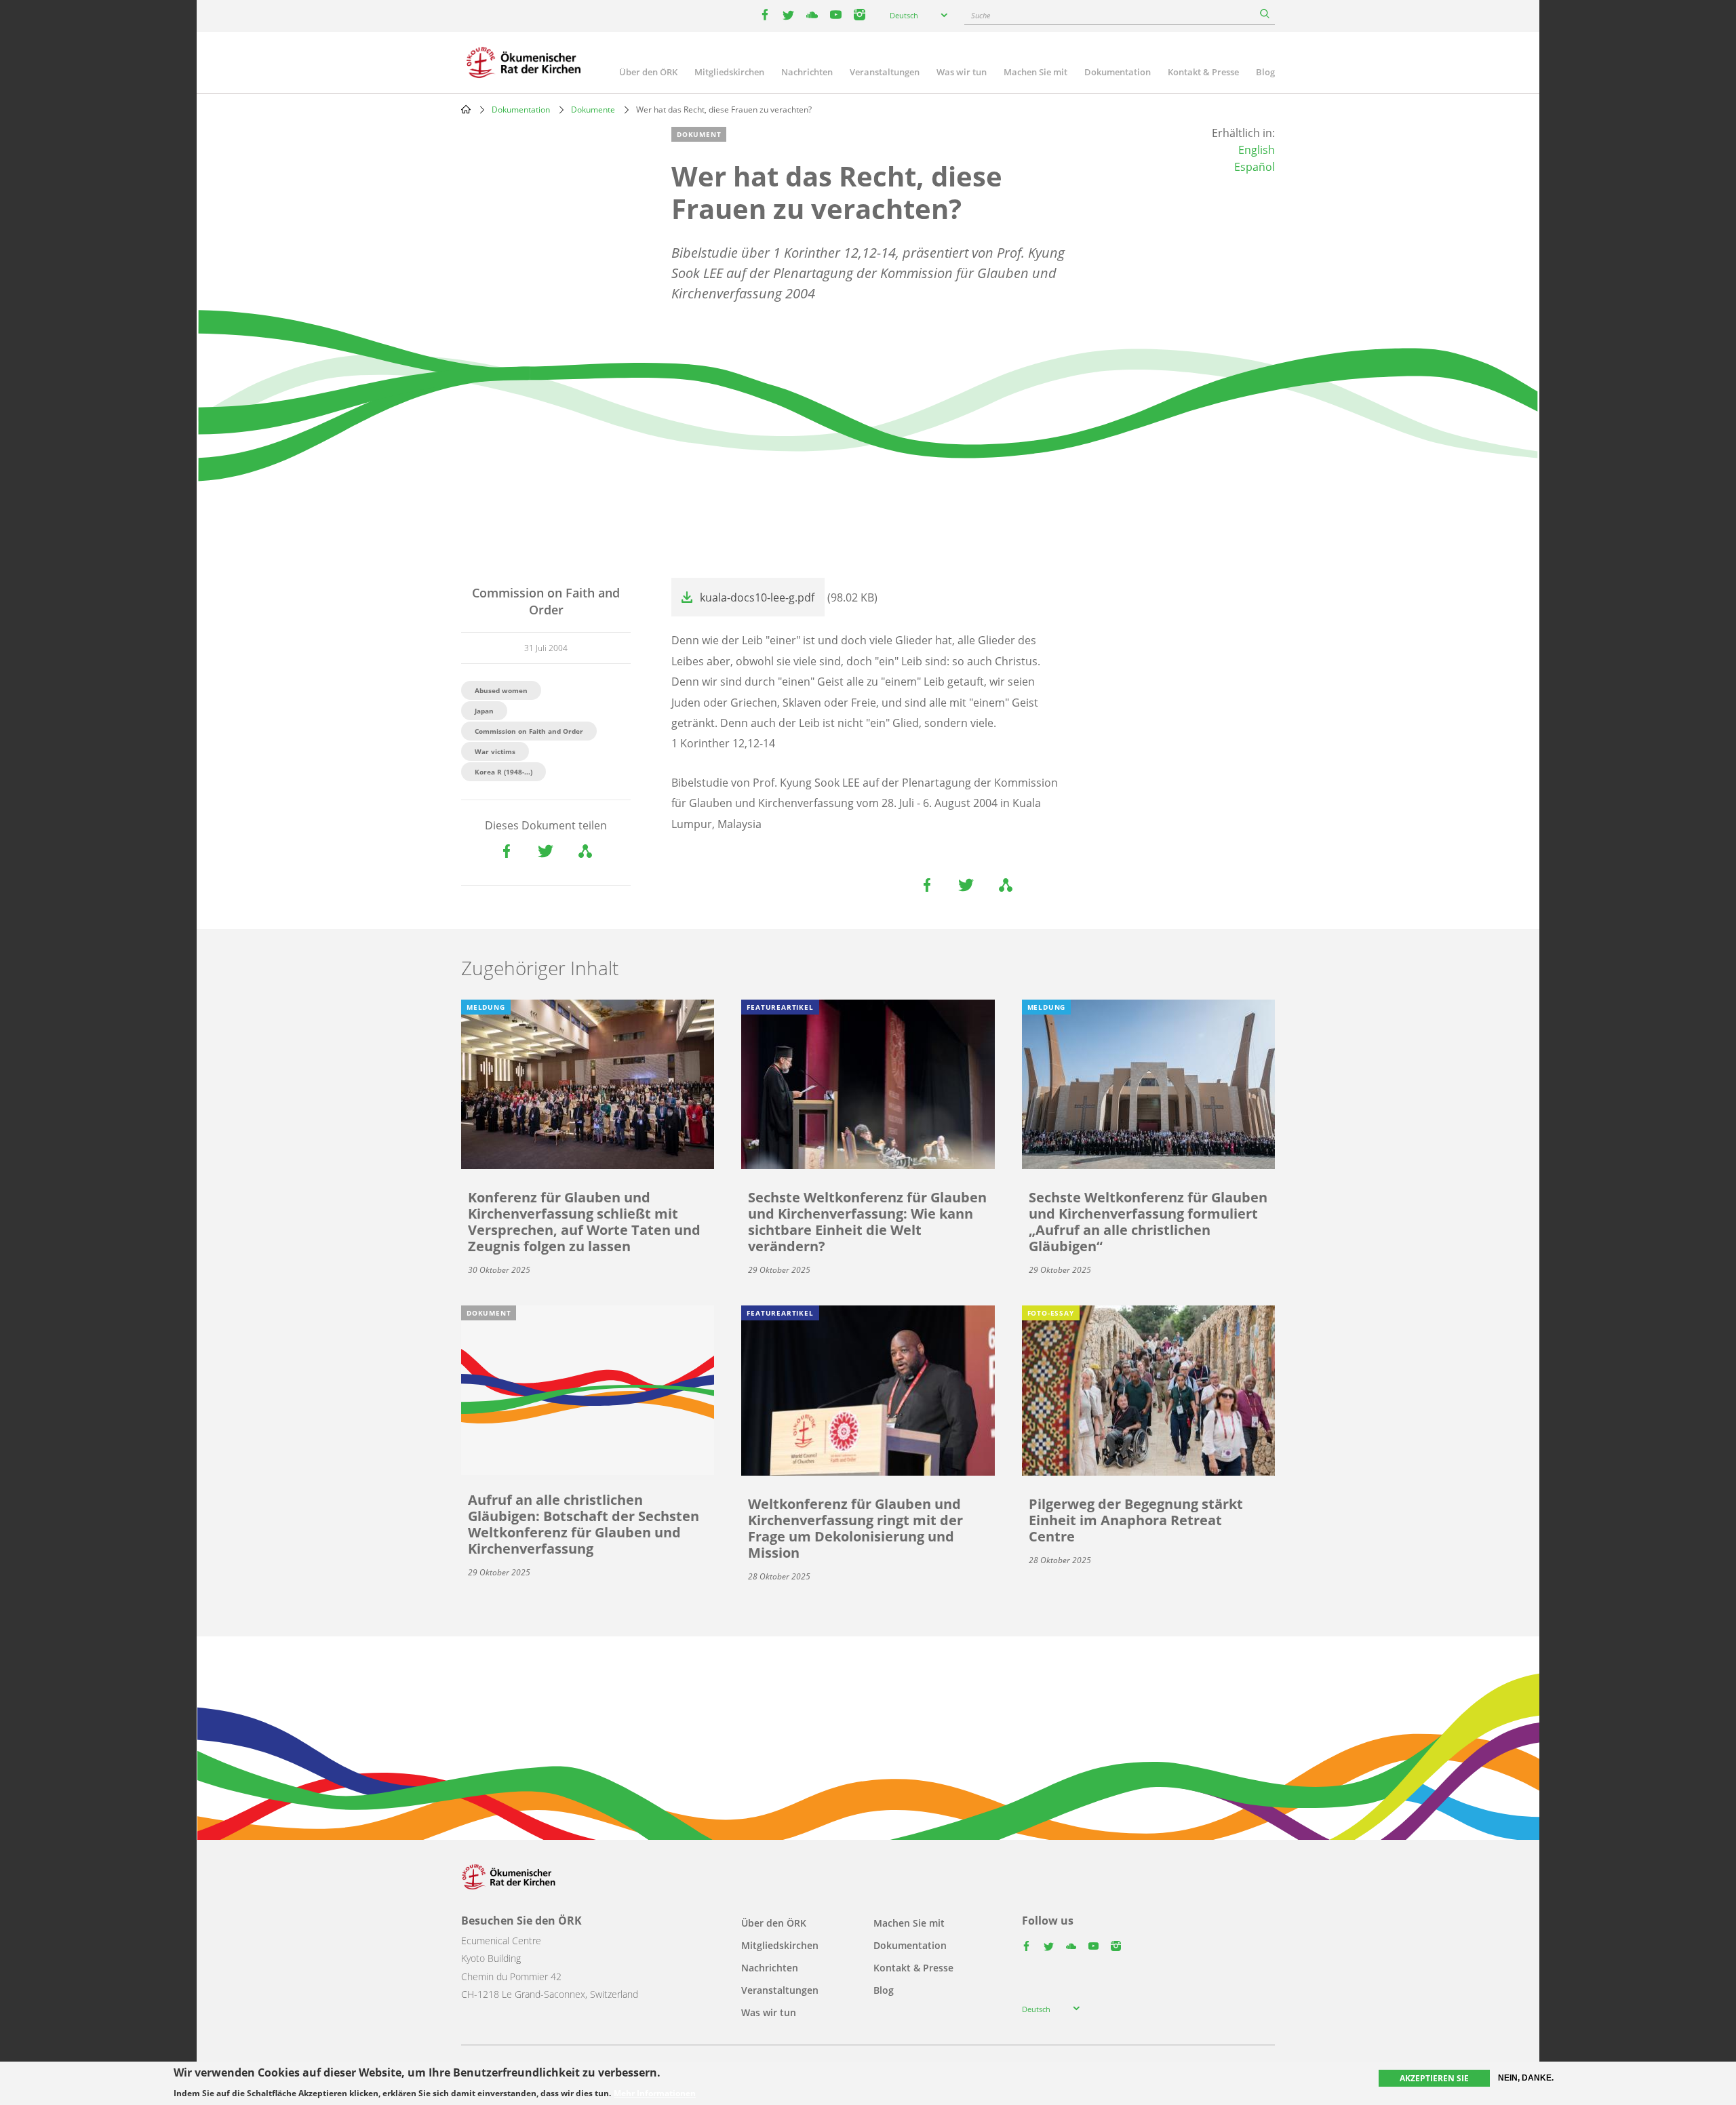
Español (1255, 167)
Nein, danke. (1526, 2078)
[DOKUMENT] (588, 1390)
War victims (495, 751)
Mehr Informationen (655, 2093)
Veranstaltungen (885, 72)
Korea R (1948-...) (504, 772)
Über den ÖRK (648, 72)
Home (466, 109)
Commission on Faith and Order (529, 731)
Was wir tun (962, 72)
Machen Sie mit (1035, 72)
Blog (1265, 72)
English (1257, 150)
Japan (484, 711)
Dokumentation (1118, 72)
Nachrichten (807, 72)
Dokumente (593, 110)
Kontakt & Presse (1203, 72)
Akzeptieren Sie (1434, 2078)
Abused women (501, 690)
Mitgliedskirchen (729, 72)
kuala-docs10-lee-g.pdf (757, 597)
